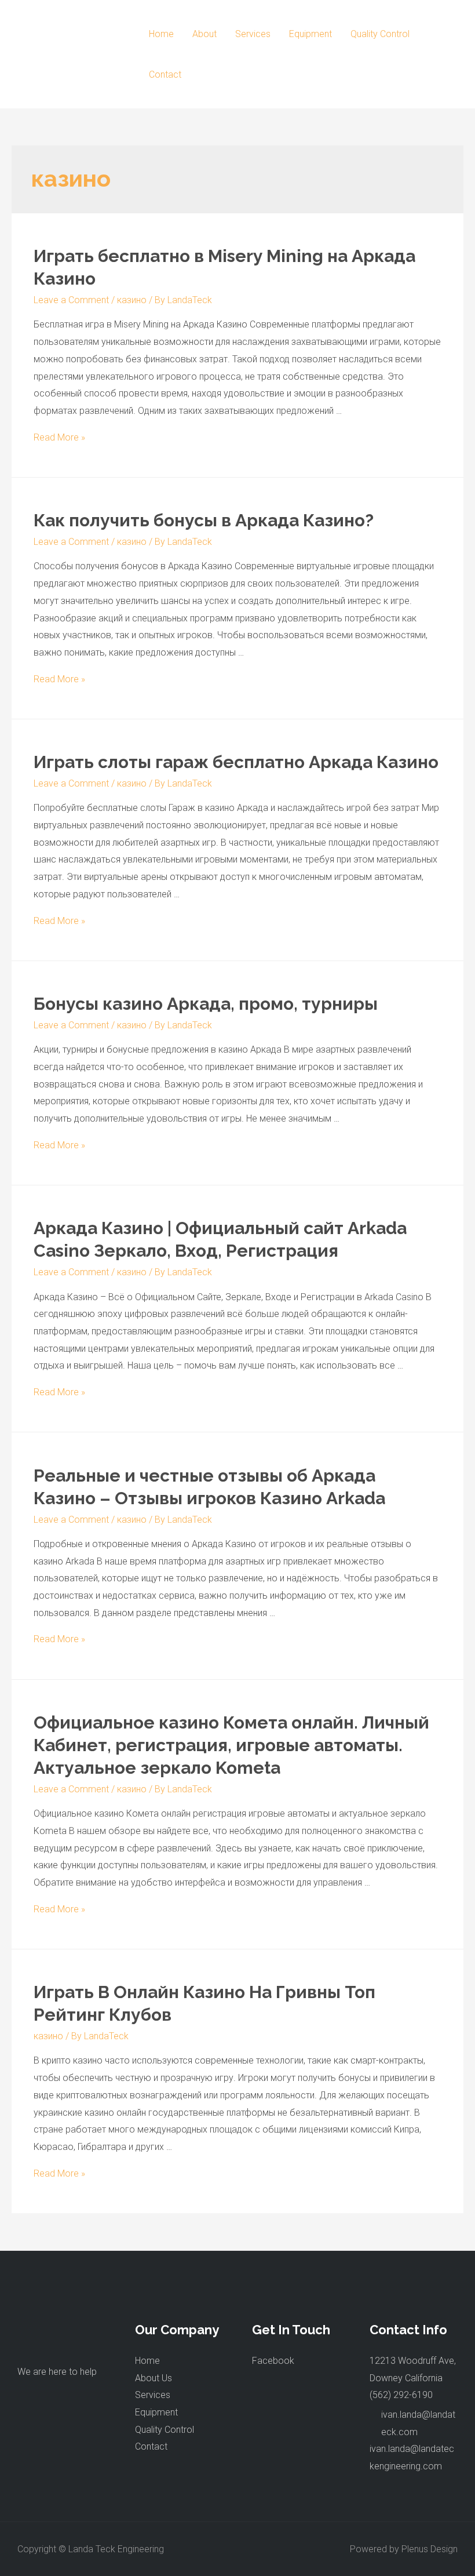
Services (253, 34)
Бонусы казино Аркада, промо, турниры (206, 1004)
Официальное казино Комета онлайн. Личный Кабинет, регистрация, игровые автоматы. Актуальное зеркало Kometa (231, 1745)
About (204, 34)
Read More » (59, 437)
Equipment (310, 34)
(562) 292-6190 (401, 2395)
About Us (154, 2378)
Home (161, 34)
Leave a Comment (71, 300)
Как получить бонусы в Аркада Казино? (204, 520)
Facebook (273, 2361)
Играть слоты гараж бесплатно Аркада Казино (236, 762)
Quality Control (380, 34)
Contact (165, 74)
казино (132, 300)
